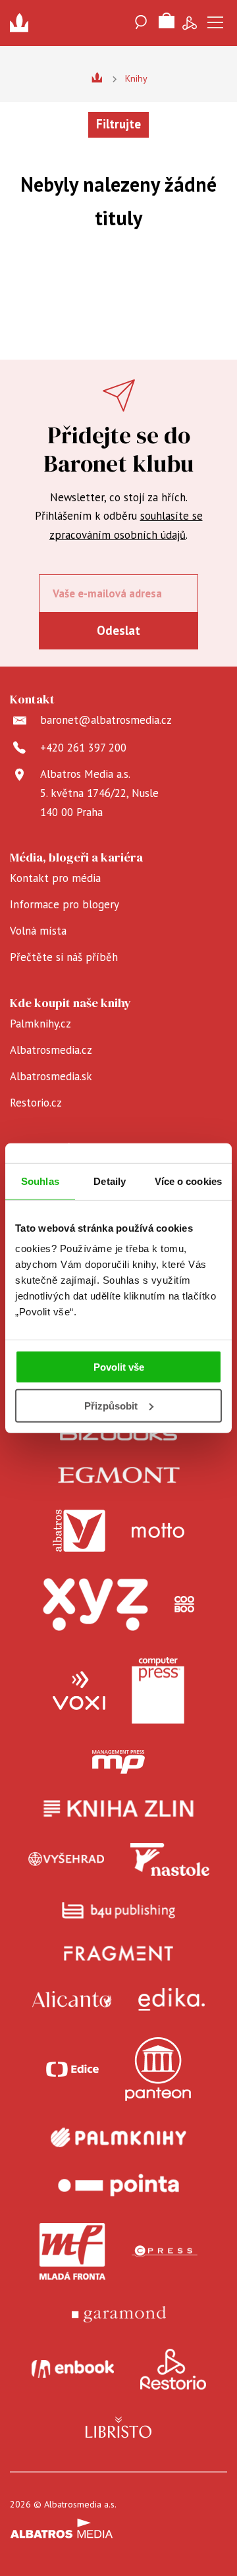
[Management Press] (118, 1762)
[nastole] (170, 1859)
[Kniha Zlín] (118, 1808)
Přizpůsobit (111, 1406)
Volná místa (38, 931)
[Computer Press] (158, 1691)
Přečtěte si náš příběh (64, 957)
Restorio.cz (36, 1103)
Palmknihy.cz (40, 1024)
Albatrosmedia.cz (51, 1050)
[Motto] (158, 1531)
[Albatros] (79, 1531)
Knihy (136, 78)
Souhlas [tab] (40, 1181)
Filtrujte (118, 124)
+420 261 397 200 (83, 748)
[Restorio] (173, 2369)
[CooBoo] (184, 1604)
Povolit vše (119, 1367)
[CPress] (165, 2251)
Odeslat (118, 630)
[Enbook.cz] (73, 2369)
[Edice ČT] (72, 2069)
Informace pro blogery (65, 904)
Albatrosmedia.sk (51, 1076)
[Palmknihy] (118, 2137)
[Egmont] (119, 1475)
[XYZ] (95, 1604)
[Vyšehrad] (66, 1859)
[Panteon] (158, 2069)
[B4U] (119, 1910)
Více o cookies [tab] (188, 1181)
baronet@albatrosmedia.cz (106, 720)
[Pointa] (118, 2185)
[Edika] (172, 1999)
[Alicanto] (72, 1999)
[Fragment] (119, 1953)
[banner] (23, 23)
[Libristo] (118, 2427)
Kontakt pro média (55, 878)
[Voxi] (79, 1691)
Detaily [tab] (110, 1181)
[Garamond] (119, 2314)
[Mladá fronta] (72, 2251)
